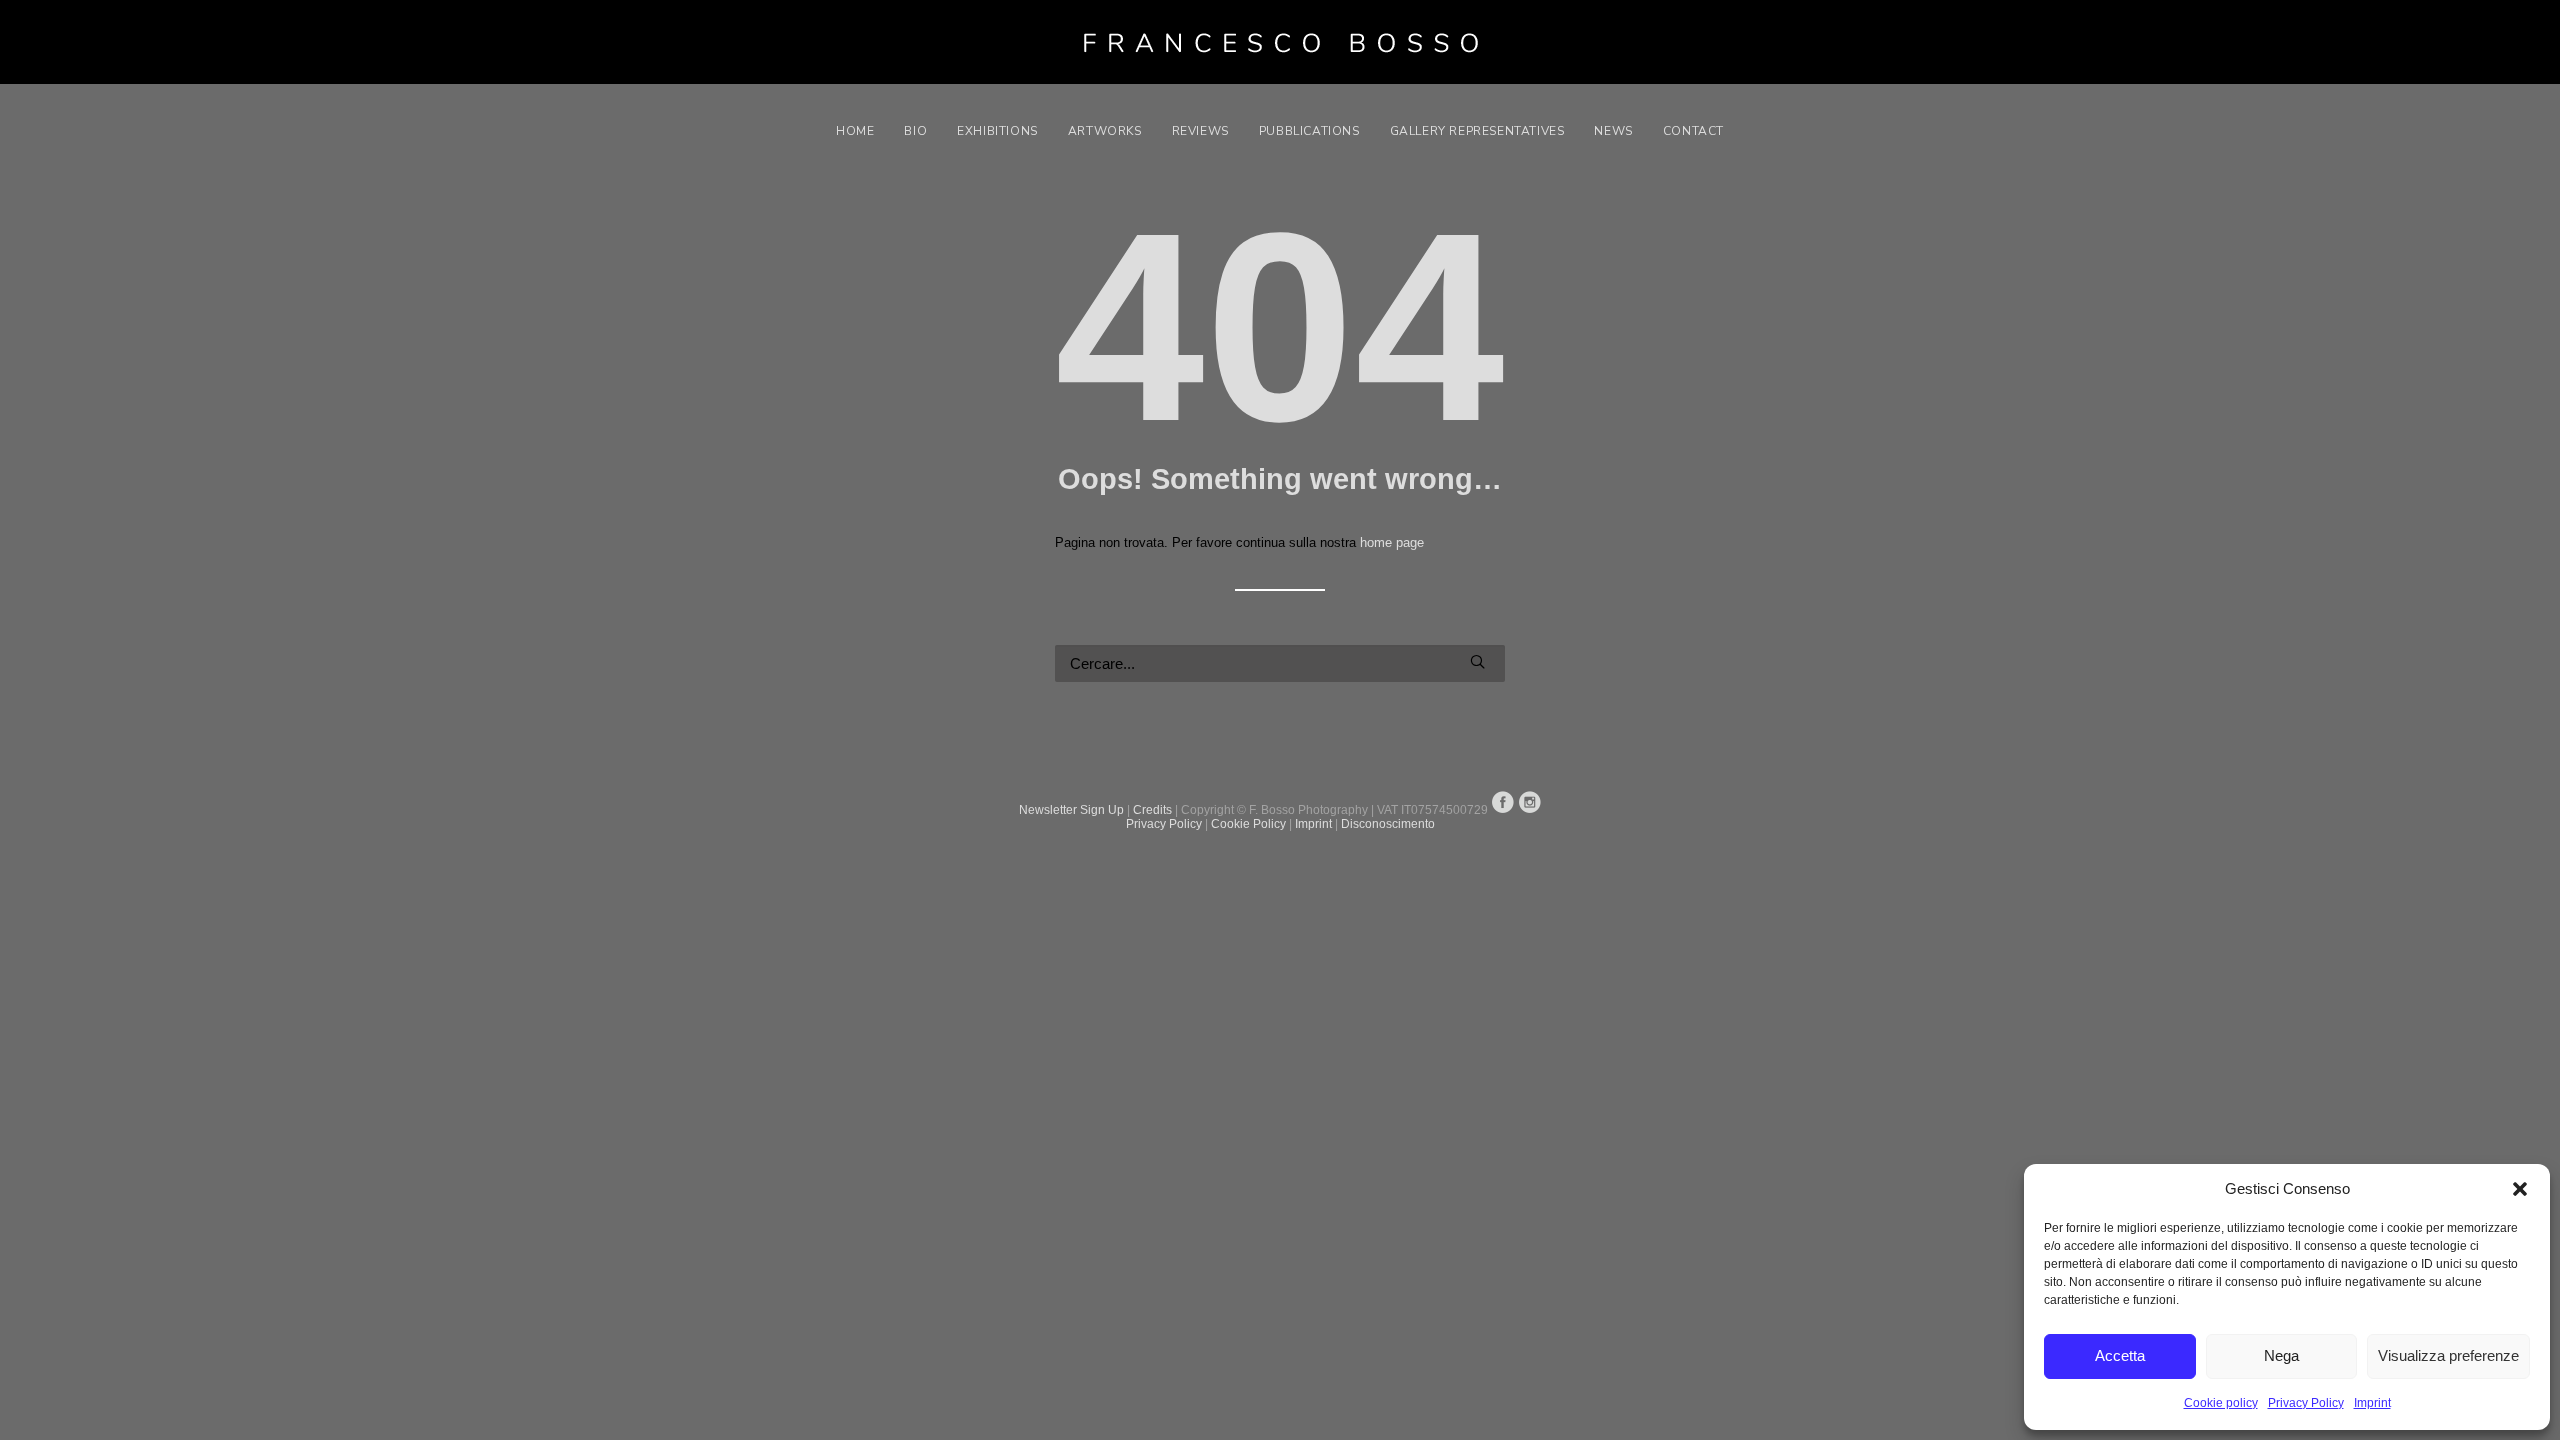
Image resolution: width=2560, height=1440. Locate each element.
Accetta (2120, 1355)
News (1613, 131)
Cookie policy (2221, 1403)
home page (1392, 542)
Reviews (1200, 131)
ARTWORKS (1105, 131)
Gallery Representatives (1477, 131)
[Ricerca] (1280, 663)
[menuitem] (861, 131)
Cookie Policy (1248, 824)
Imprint (2372, 1403)
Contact (1693, 131)
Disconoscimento (1388, 824)
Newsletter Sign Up (1071, 810)
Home (855, 131)
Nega (2281, 1355)
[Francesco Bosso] (1280, 42)
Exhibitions (997, 131)
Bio (915, 131)
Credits (1152, 810)
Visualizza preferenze (2448, 1355)
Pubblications (1309, 131)
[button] (2520, 1189)
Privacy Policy (2306, 1403)
